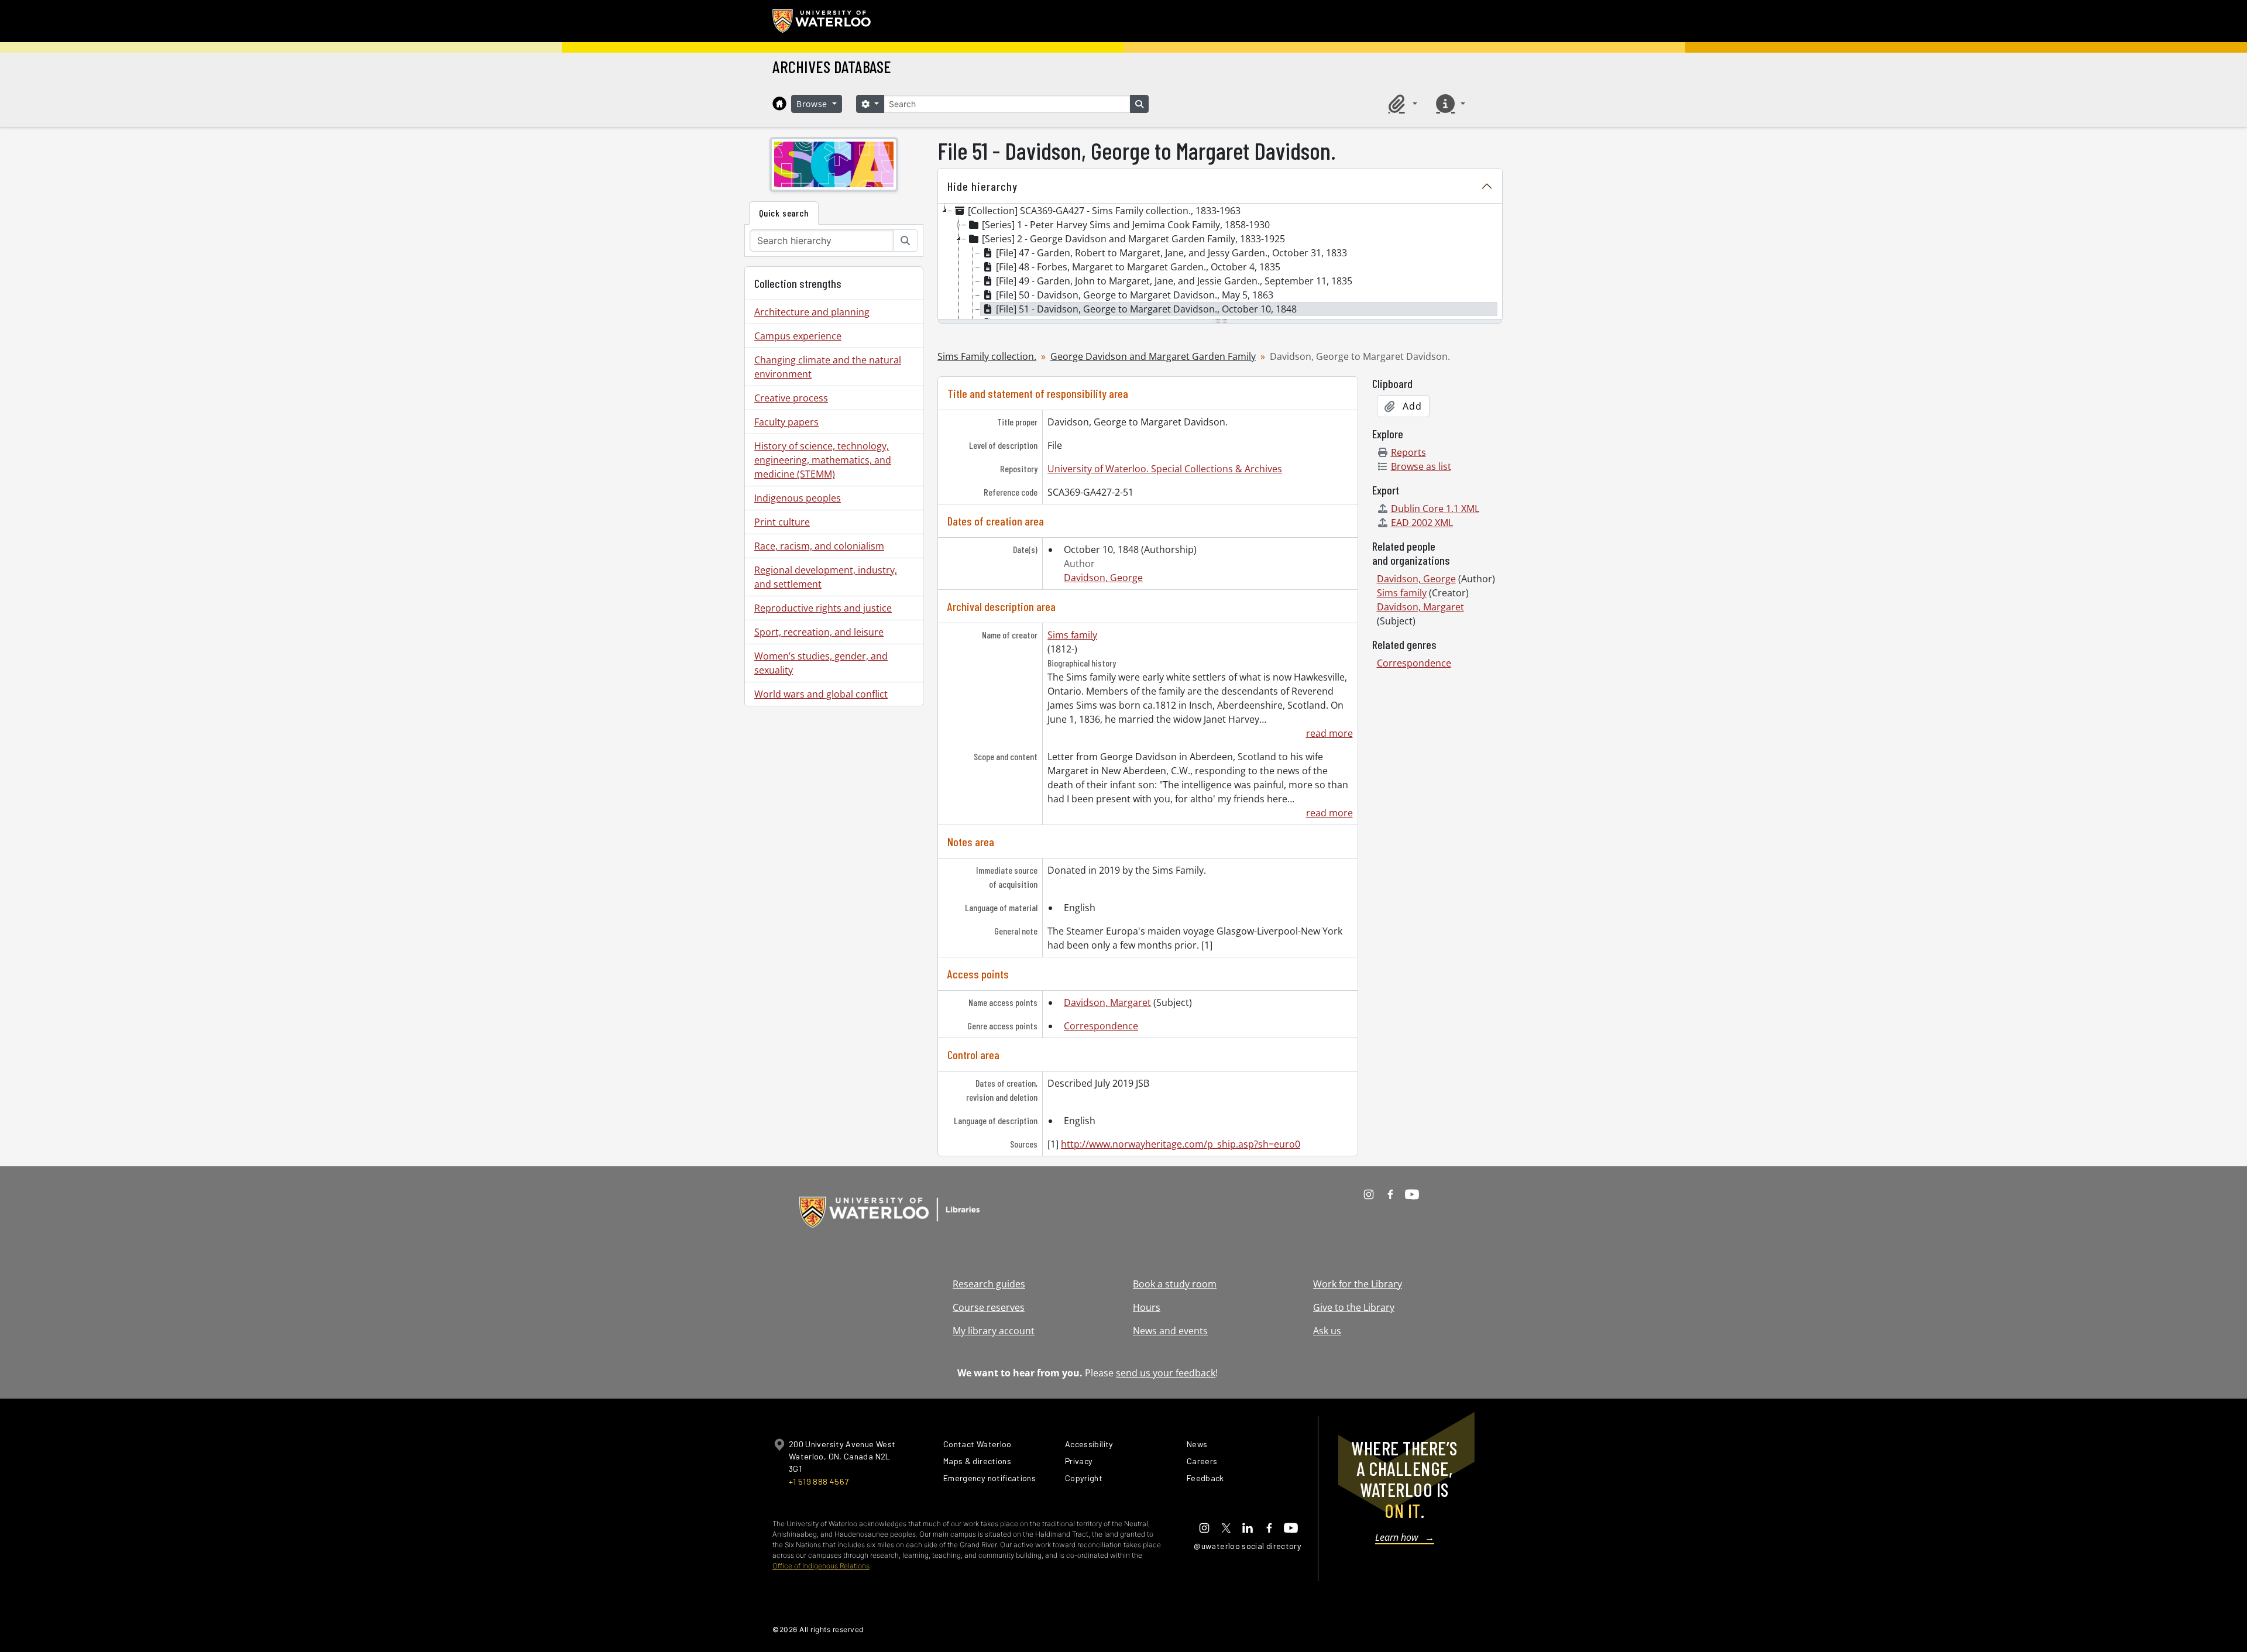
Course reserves (989, 1307)
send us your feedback (1166, 1373)
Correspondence (1101, 1026)
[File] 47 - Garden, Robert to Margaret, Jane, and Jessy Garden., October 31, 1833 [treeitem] (1171, 253)
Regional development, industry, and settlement (826, 577)
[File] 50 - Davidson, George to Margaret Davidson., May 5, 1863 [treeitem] (1135, 295)
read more (1329, 733)
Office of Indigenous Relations (821, 1566)
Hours (1147, 1307)
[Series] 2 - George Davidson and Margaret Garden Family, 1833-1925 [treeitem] (1133, 239)
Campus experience (798, 336)
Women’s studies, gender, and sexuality (821, 663)
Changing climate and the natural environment (828, 367)
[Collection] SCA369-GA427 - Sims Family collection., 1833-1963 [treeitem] (1104, 211)
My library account (994, 1331)
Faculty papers (786, 422)
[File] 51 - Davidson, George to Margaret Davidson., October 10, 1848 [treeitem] (1146, 309)
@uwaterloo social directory (1248, 1546)
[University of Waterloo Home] (822, 21)
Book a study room (1175, 1284)
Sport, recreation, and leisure (819, 632)
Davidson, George (1103, 578)
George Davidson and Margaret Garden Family (1153, 356)
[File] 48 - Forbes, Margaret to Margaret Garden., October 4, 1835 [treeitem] (1138, 267)
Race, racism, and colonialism (819, 546)
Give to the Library (1354, 1307)
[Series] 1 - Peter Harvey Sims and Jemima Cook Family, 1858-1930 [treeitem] (1126, 225)
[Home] (779, 104)
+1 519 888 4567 (819, 1481)
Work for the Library (1358, 1284)
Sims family (1072, 635)
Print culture (782, 522)
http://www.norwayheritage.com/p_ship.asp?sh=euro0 (1181, 1144)
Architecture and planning (812, 312)
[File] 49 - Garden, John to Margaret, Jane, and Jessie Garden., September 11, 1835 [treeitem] (1174, 281)
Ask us (1327, 1331)
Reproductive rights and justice (823, 608)
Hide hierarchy (982, 186)
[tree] (1220, 262)
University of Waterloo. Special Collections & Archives (1165, 469)
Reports (1408, 452)
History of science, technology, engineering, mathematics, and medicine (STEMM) (823, 460)
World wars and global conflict (821, 694)
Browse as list (1421, 466)
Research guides (989, 1284)
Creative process (791, 398)
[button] (1401, 104)
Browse (813, 104)
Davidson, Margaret (1107, 1002)
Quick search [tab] (784, 213)
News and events (1170, 1331)
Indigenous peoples (798, 498)
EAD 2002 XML (1422, 523)
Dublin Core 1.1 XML (1435, 509)
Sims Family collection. (987, 356)
